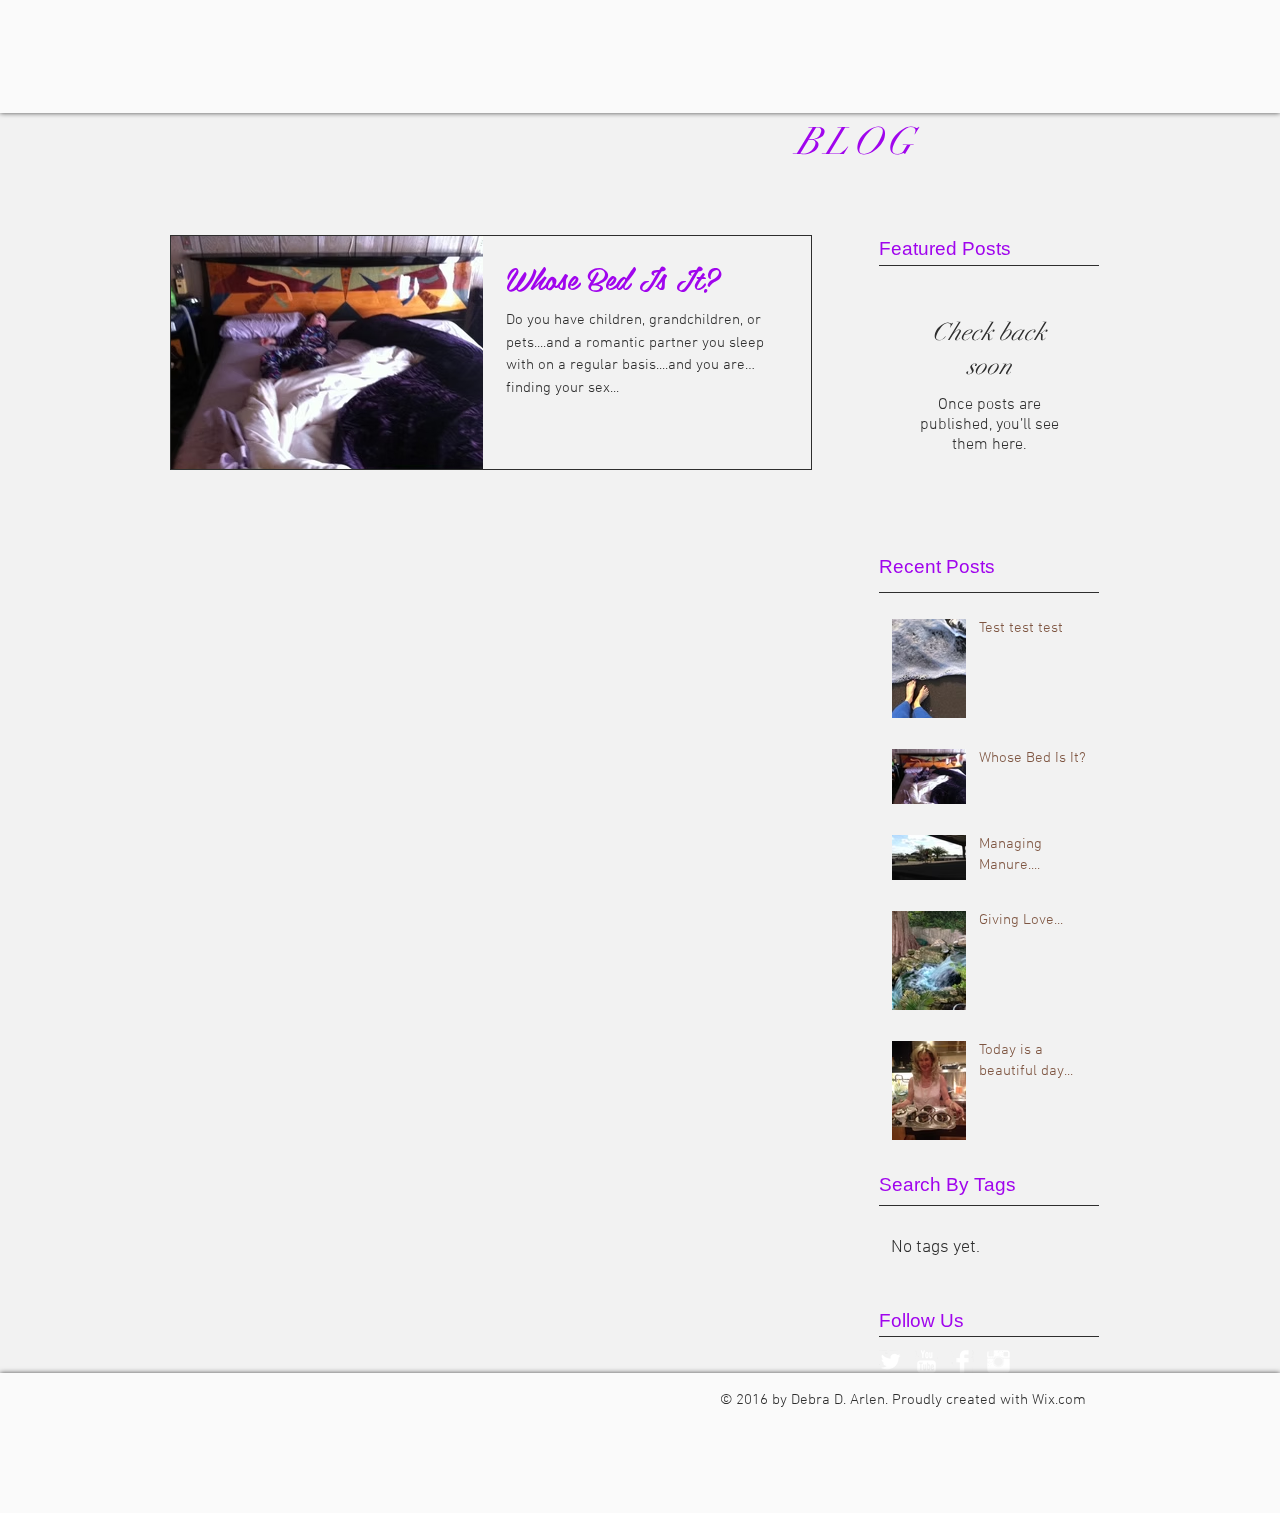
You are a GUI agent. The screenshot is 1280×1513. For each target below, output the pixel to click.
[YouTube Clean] (926, 1361)
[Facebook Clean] (962, 1361)
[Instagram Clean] (998, 1361)
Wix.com (1059, 1400)
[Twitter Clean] (890, 1361)
